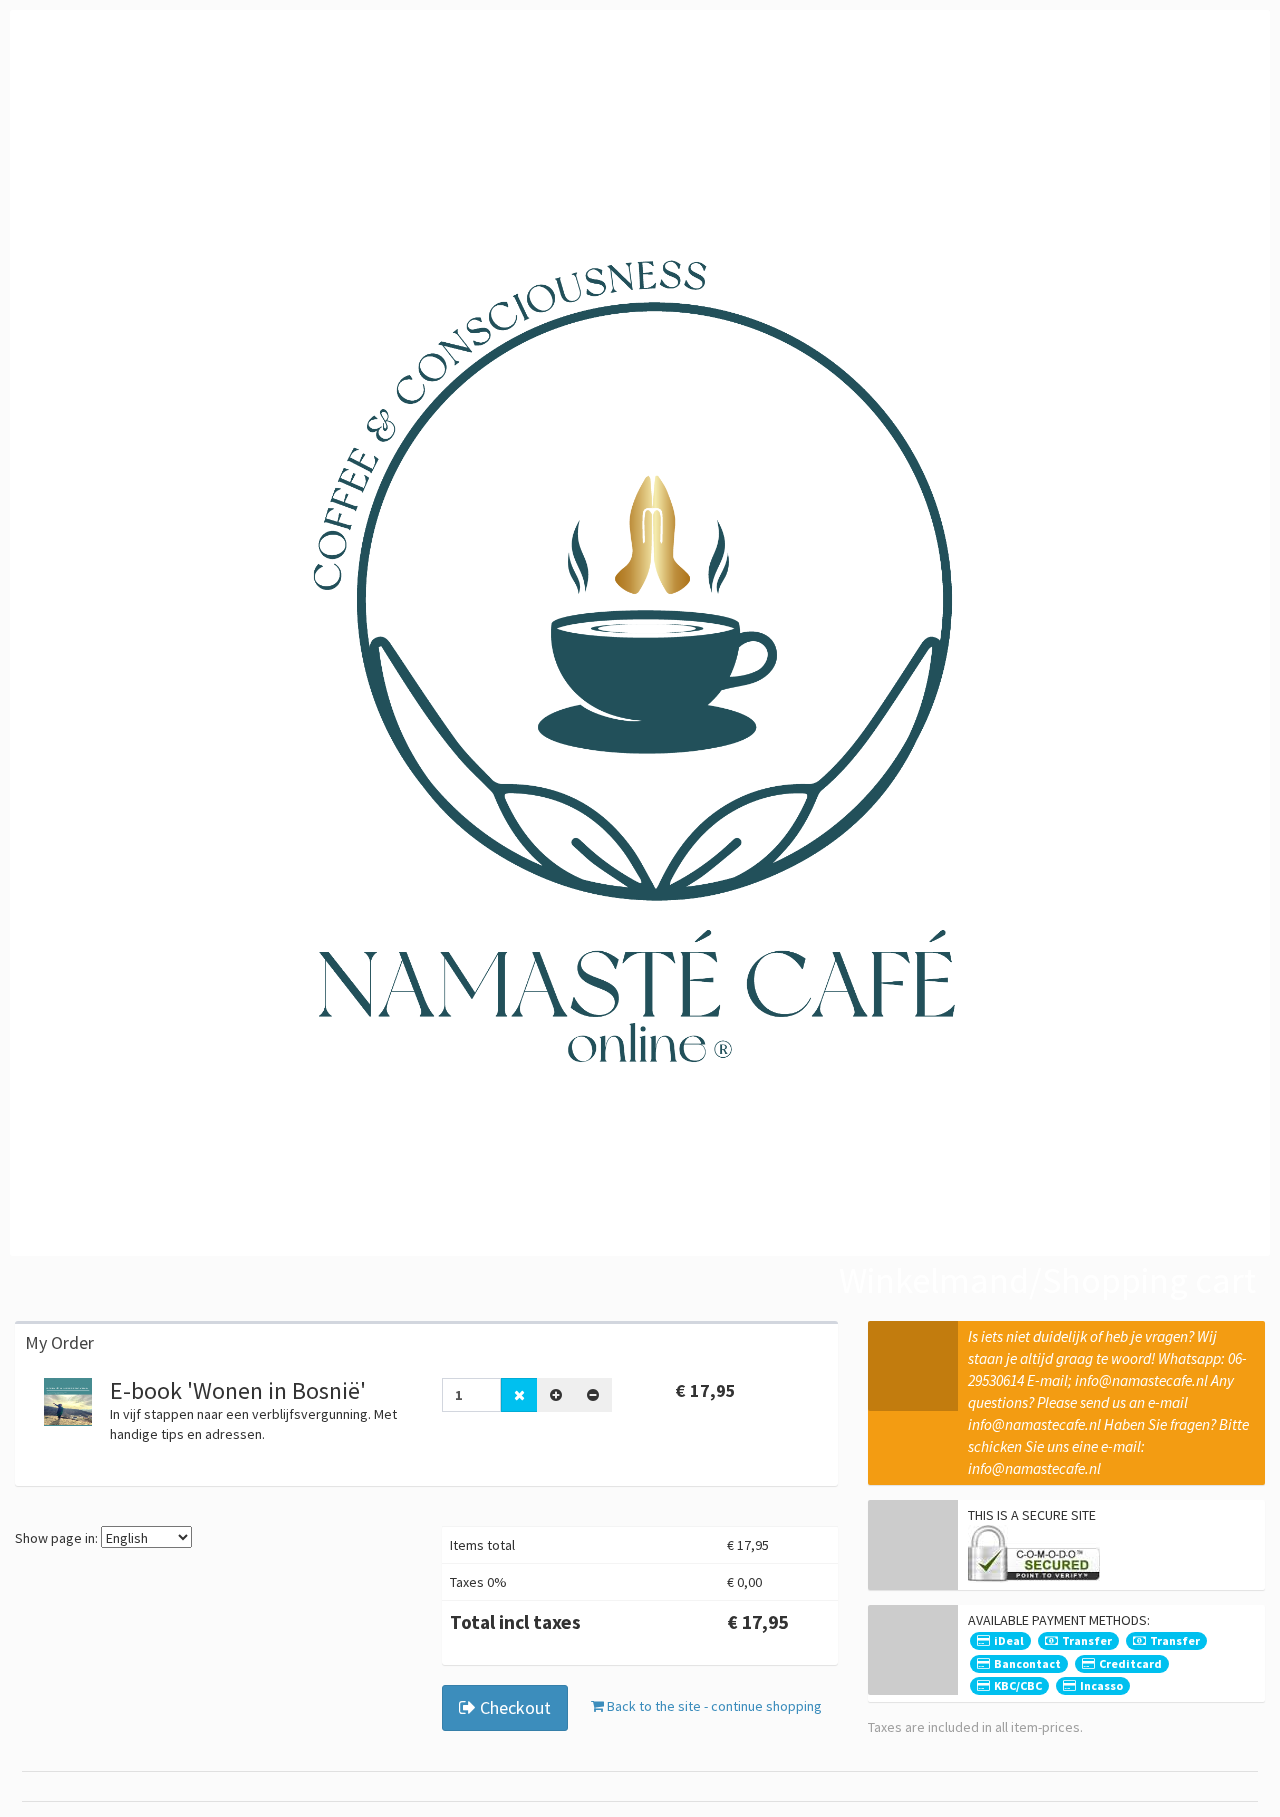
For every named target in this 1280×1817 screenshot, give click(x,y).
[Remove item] (519, 1395)
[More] (556, 1395)
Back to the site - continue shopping (713, 1706)
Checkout (513, 1707)
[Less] (593, 1395)
